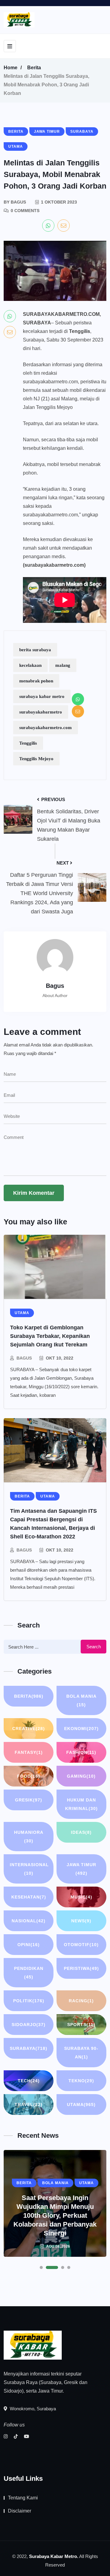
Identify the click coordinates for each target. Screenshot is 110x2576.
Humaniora (29, 1837)
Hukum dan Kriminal (81, 1804)
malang (63, 665)
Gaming (81, 1776)
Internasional (29, 1869)
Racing (81, 2001)
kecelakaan (30, 665)
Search (94, 1647)
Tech (29, 2081)
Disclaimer (20, 2511)
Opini (29, 1945)
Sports (81, 2025)
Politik (29, 2001)
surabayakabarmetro (41, 712)
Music (81, 1897)
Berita (34, 68)
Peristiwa (81, 1968)
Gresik (29, 1800)
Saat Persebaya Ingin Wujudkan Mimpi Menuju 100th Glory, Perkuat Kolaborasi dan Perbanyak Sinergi (55, 2215)
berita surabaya (35, 650)
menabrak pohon (36, 681)
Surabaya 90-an (81, 2053)
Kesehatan (29, 1897)
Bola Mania (81, 1700)
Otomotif (81, 1945)
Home (11, 68)
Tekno (81, 2081)
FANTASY (29, 1752)
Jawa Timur (81, 1869)
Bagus (24, 1358)
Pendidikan (29, 1973)
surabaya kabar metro (42, 696)
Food (29, 1776)
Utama (81, 2105)
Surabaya (29, 2048)
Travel (29, 2105)
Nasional (29, 1921)
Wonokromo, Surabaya (32, 2409)
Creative (29, 1729)
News (81, 1921)
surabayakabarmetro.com (46, 728)
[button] (41, 2267)
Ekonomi (81, 1729)
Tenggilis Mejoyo (36, 759)
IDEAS (81, 1832)
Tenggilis (28, 743)
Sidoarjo (29, 2025)
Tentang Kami (23, 2498)
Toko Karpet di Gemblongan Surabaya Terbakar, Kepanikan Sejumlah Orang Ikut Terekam (50, 1336)
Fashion (81, 1752)
